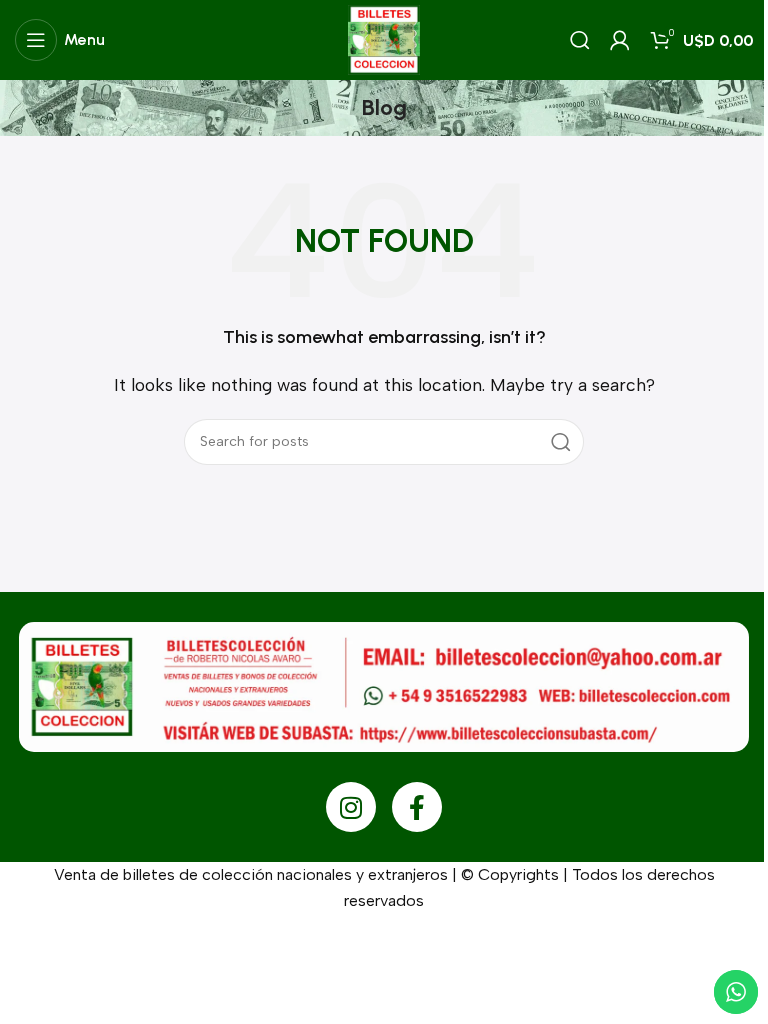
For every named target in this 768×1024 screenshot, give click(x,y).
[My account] (620, 40)
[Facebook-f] (417, 807)
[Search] (580, 40)
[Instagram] (351, 807)
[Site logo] (383, 38)
